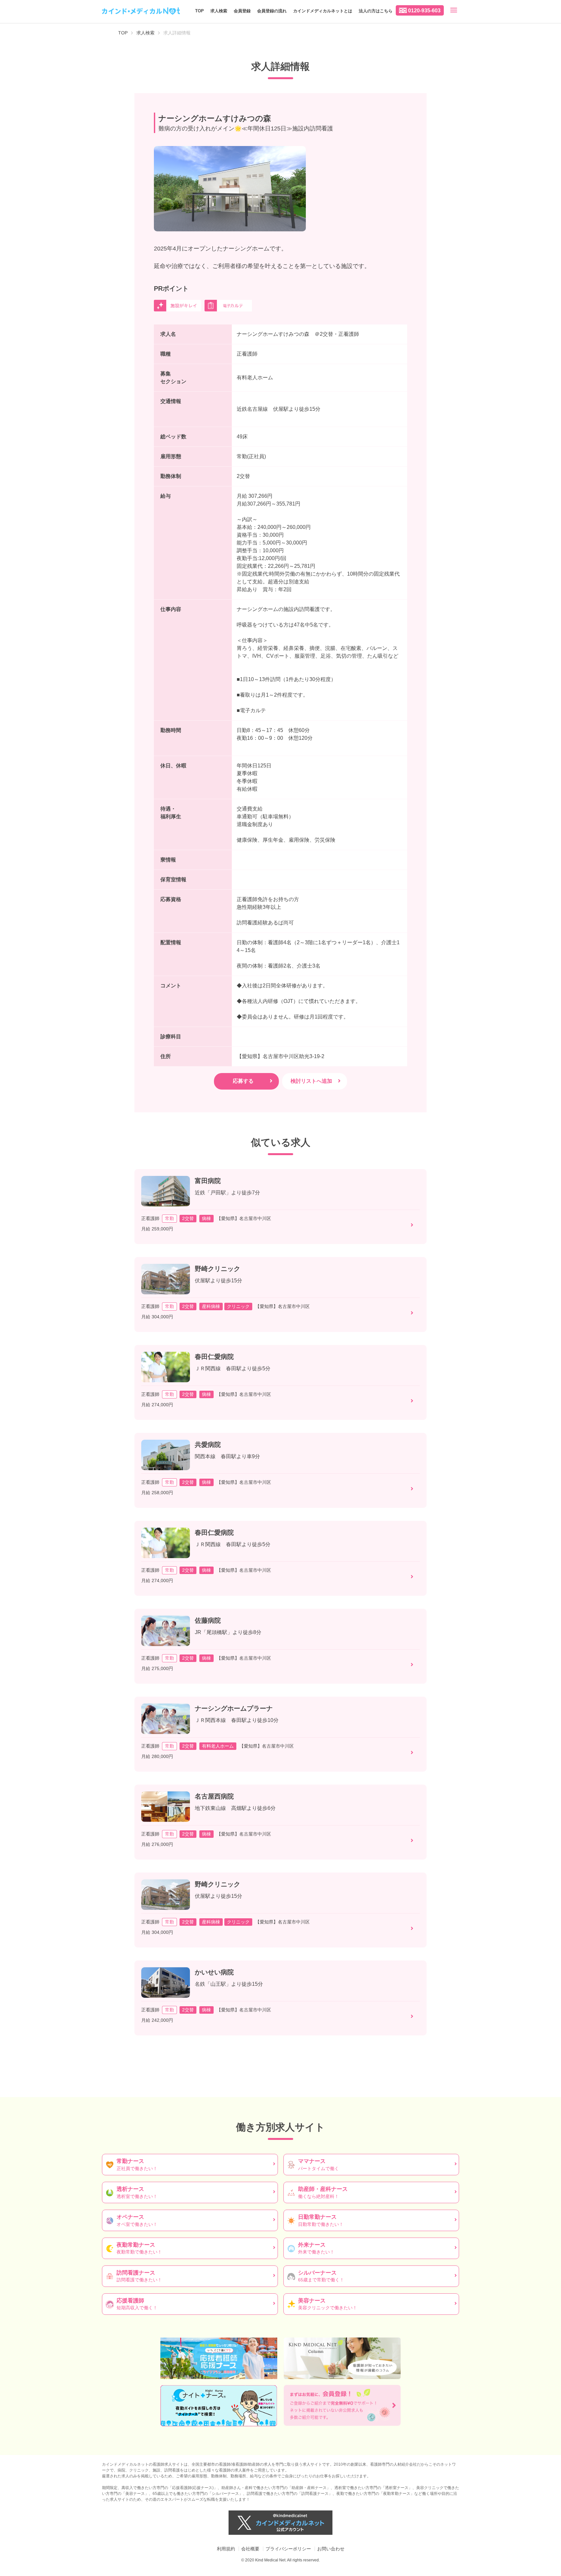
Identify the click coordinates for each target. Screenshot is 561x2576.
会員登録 (242, 11)
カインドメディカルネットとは (323, 11)
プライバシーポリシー (288, 2549)
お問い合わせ (331, 2549)
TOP (199, 11)
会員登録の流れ (272, 11)
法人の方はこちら (376, 11)
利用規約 (226, 2549)
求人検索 (219, 11)
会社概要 (250, 2549)
